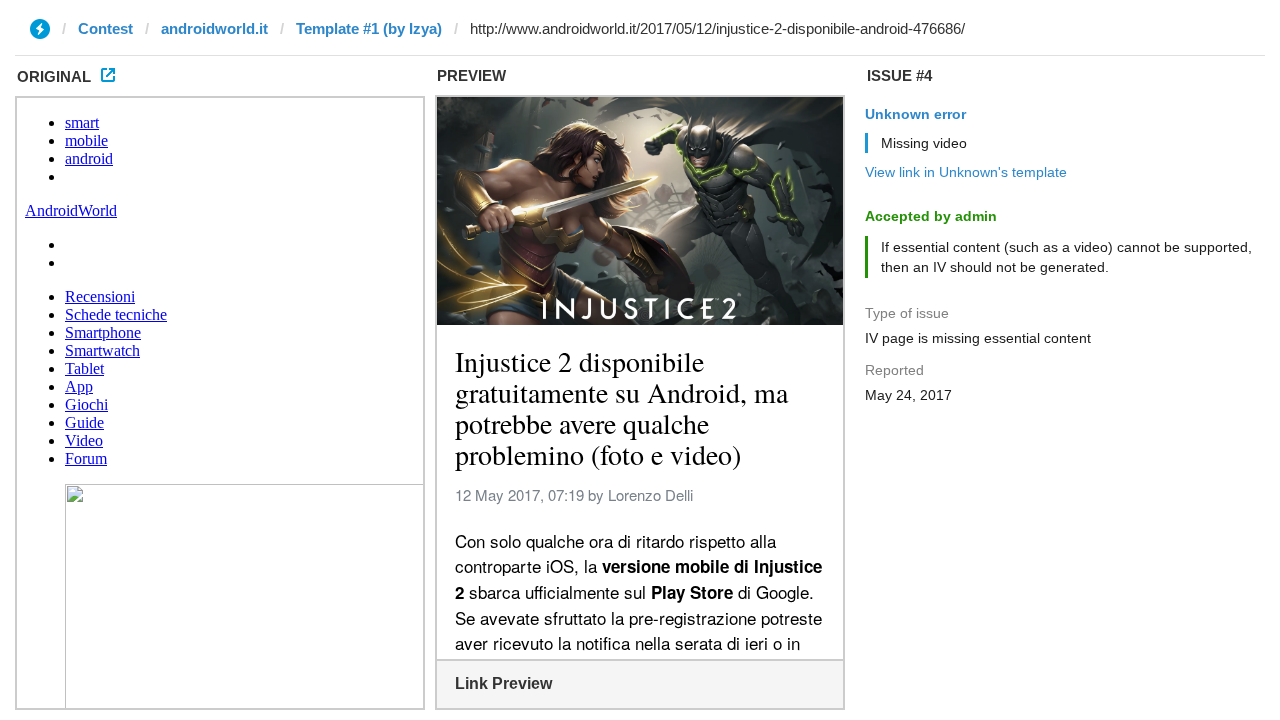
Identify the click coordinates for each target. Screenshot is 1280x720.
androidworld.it (214, 28)
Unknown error (915, 114)
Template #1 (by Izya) (369, 28)
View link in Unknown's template (966, 172)
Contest (105, 28)
